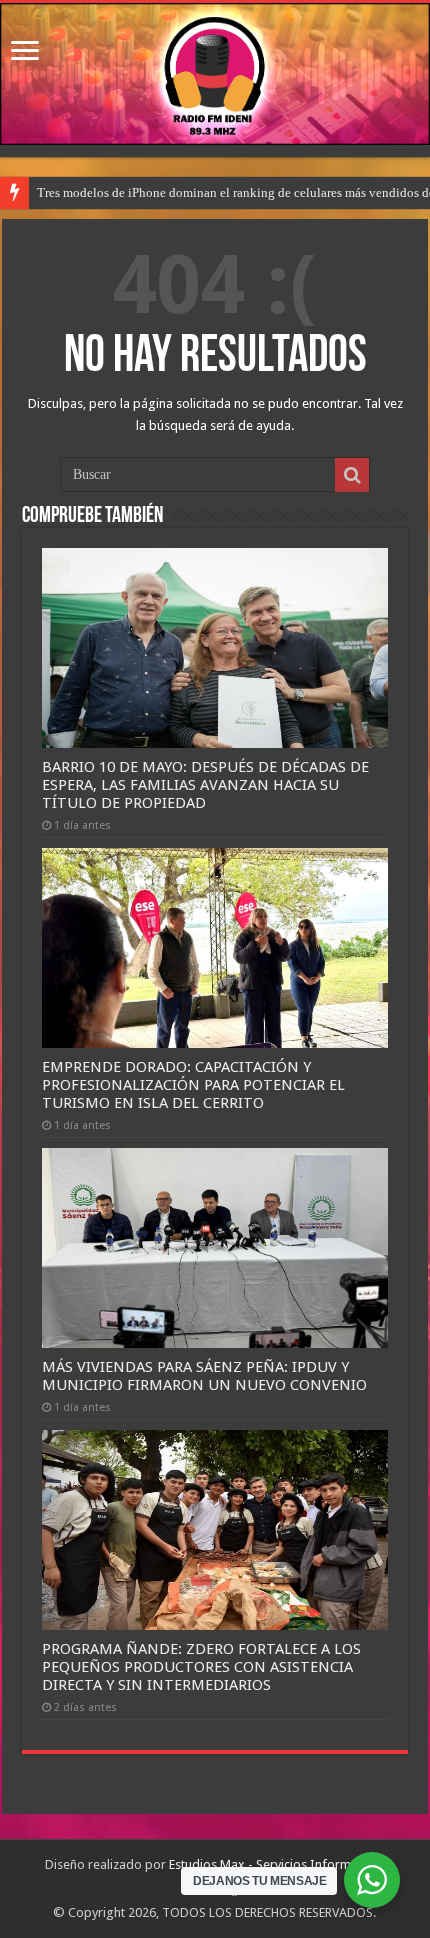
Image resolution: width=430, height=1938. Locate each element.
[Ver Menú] (25, 52)
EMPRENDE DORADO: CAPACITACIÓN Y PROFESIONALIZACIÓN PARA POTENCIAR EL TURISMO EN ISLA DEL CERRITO (193, 1085)
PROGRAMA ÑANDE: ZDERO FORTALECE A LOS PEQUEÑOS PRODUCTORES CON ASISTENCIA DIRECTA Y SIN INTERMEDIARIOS (201, 1667)
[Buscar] (352, 475)
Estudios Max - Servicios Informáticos (277, 1864)
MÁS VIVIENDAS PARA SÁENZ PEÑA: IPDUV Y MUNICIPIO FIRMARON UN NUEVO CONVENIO (204, 1376)
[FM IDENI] (215, 74)
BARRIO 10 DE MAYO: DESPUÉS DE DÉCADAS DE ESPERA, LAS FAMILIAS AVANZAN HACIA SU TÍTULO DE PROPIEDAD (205, 785)
